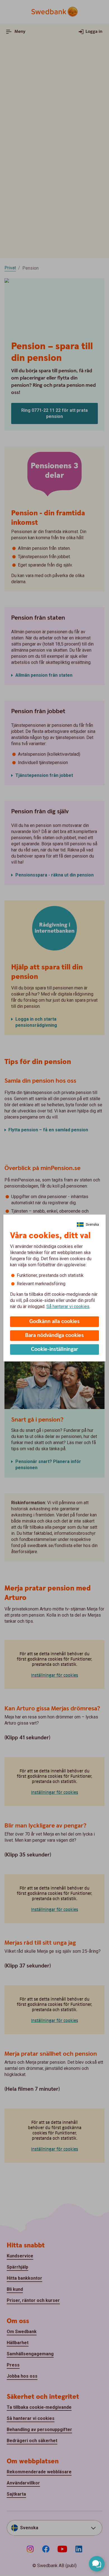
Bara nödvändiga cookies (54, 1335)
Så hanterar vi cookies (68, 1307)
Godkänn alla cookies (54, 1322)
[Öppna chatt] (97, 2564)
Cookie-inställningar (55, 1349)
